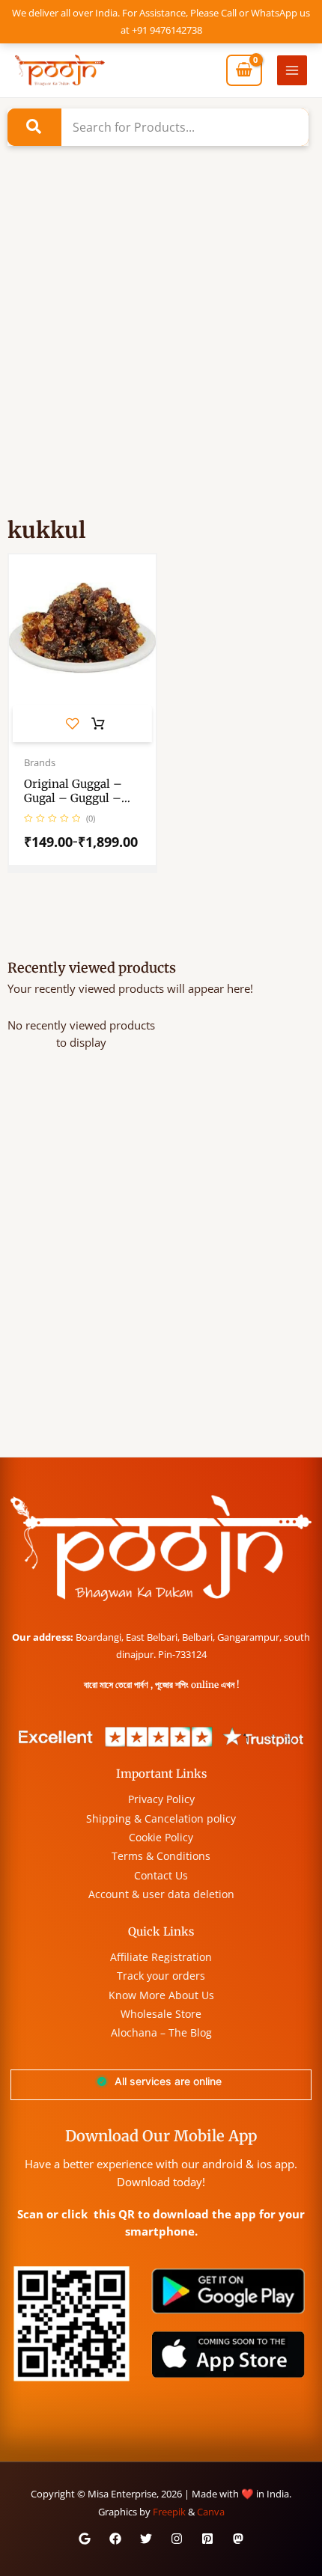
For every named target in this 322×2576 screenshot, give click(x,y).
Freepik (169, 2512)
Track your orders (161, 1976)
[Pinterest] (207, 2539)
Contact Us (161, 1875)
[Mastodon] (238, 2539)
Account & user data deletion (161, 1894)
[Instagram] (177, 2539)
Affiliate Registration (161, 1957)
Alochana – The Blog (161, 2032)
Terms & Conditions (161, 1856)
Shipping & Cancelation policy (161, 1818)
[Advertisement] (161, 352)
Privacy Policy (161, 1799)
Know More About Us (161, 1995)
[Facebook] (115, 2539)
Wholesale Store (161, 2014)
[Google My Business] (85, 2539)
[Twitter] (146, 2539)
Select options (98, 724)
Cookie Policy (161, 1837)
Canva (211, 2512)
